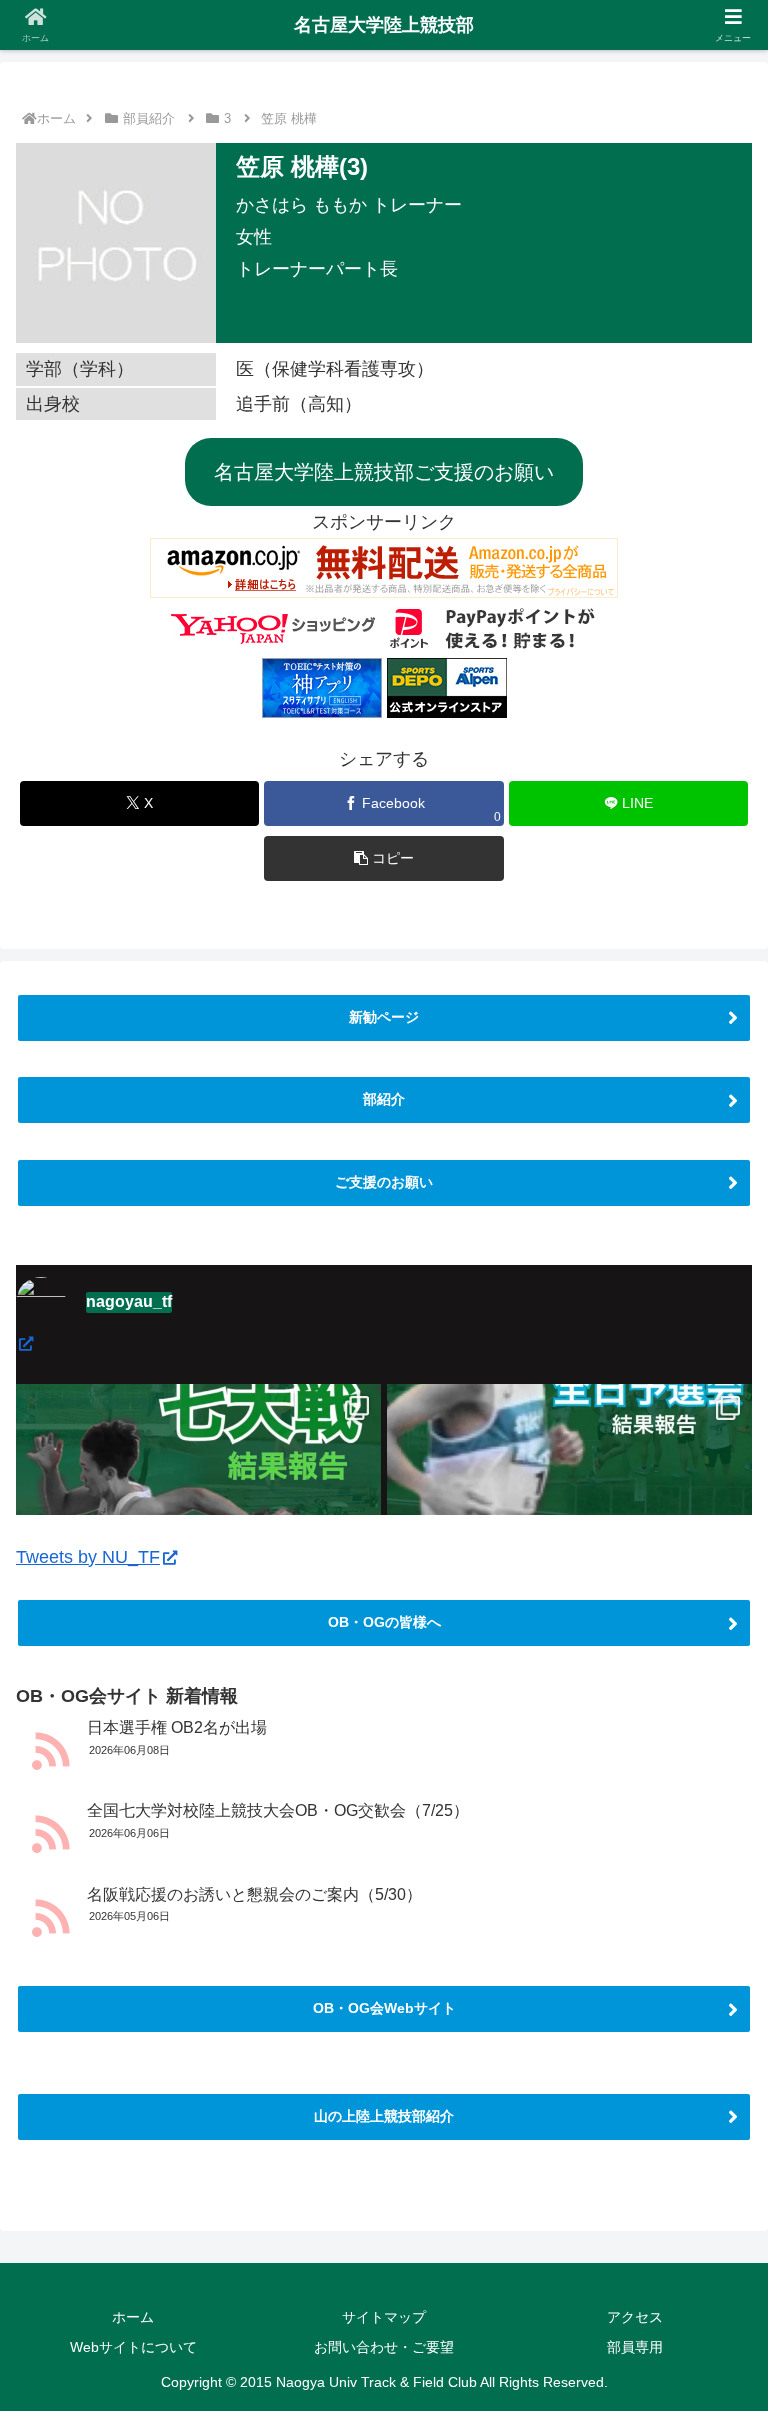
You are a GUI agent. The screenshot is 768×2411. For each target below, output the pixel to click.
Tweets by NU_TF (88, 1557)
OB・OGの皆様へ (384, 1622)
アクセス (635, 2317)
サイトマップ (384, 2317)
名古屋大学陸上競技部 (384, 25)
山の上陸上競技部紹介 (384, 2116)
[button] (383, 858)
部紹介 (384, 1099)
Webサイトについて (133, 2347)
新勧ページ (384, 1017)
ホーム (56, 118)
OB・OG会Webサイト (384, 2008)
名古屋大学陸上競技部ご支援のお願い (384, 472)
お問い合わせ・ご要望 (384, 2347)
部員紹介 (149, 118)
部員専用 (635, 2347)
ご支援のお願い (384, 1182)
